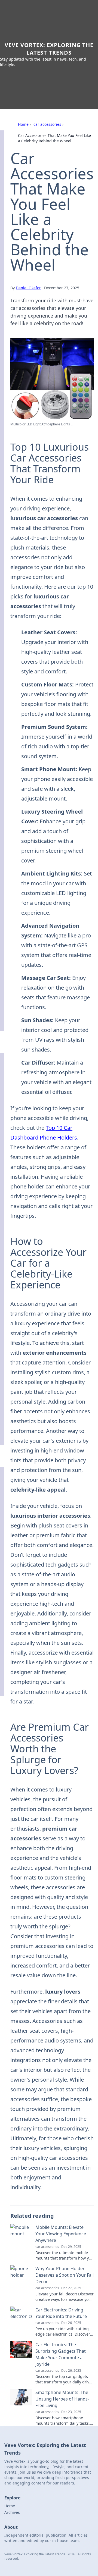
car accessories (47, 124)
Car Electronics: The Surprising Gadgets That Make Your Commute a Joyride (61, 2354)
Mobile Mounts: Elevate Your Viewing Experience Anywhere (61, 2234)
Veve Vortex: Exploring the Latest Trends (49, 49)
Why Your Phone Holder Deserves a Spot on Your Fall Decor (65, 2275)
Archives (12, 2512)
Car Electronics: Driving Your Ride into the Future (61, 2313)
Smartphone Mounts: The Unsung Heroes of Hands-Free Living (62, 2399)
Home (23, 124)
